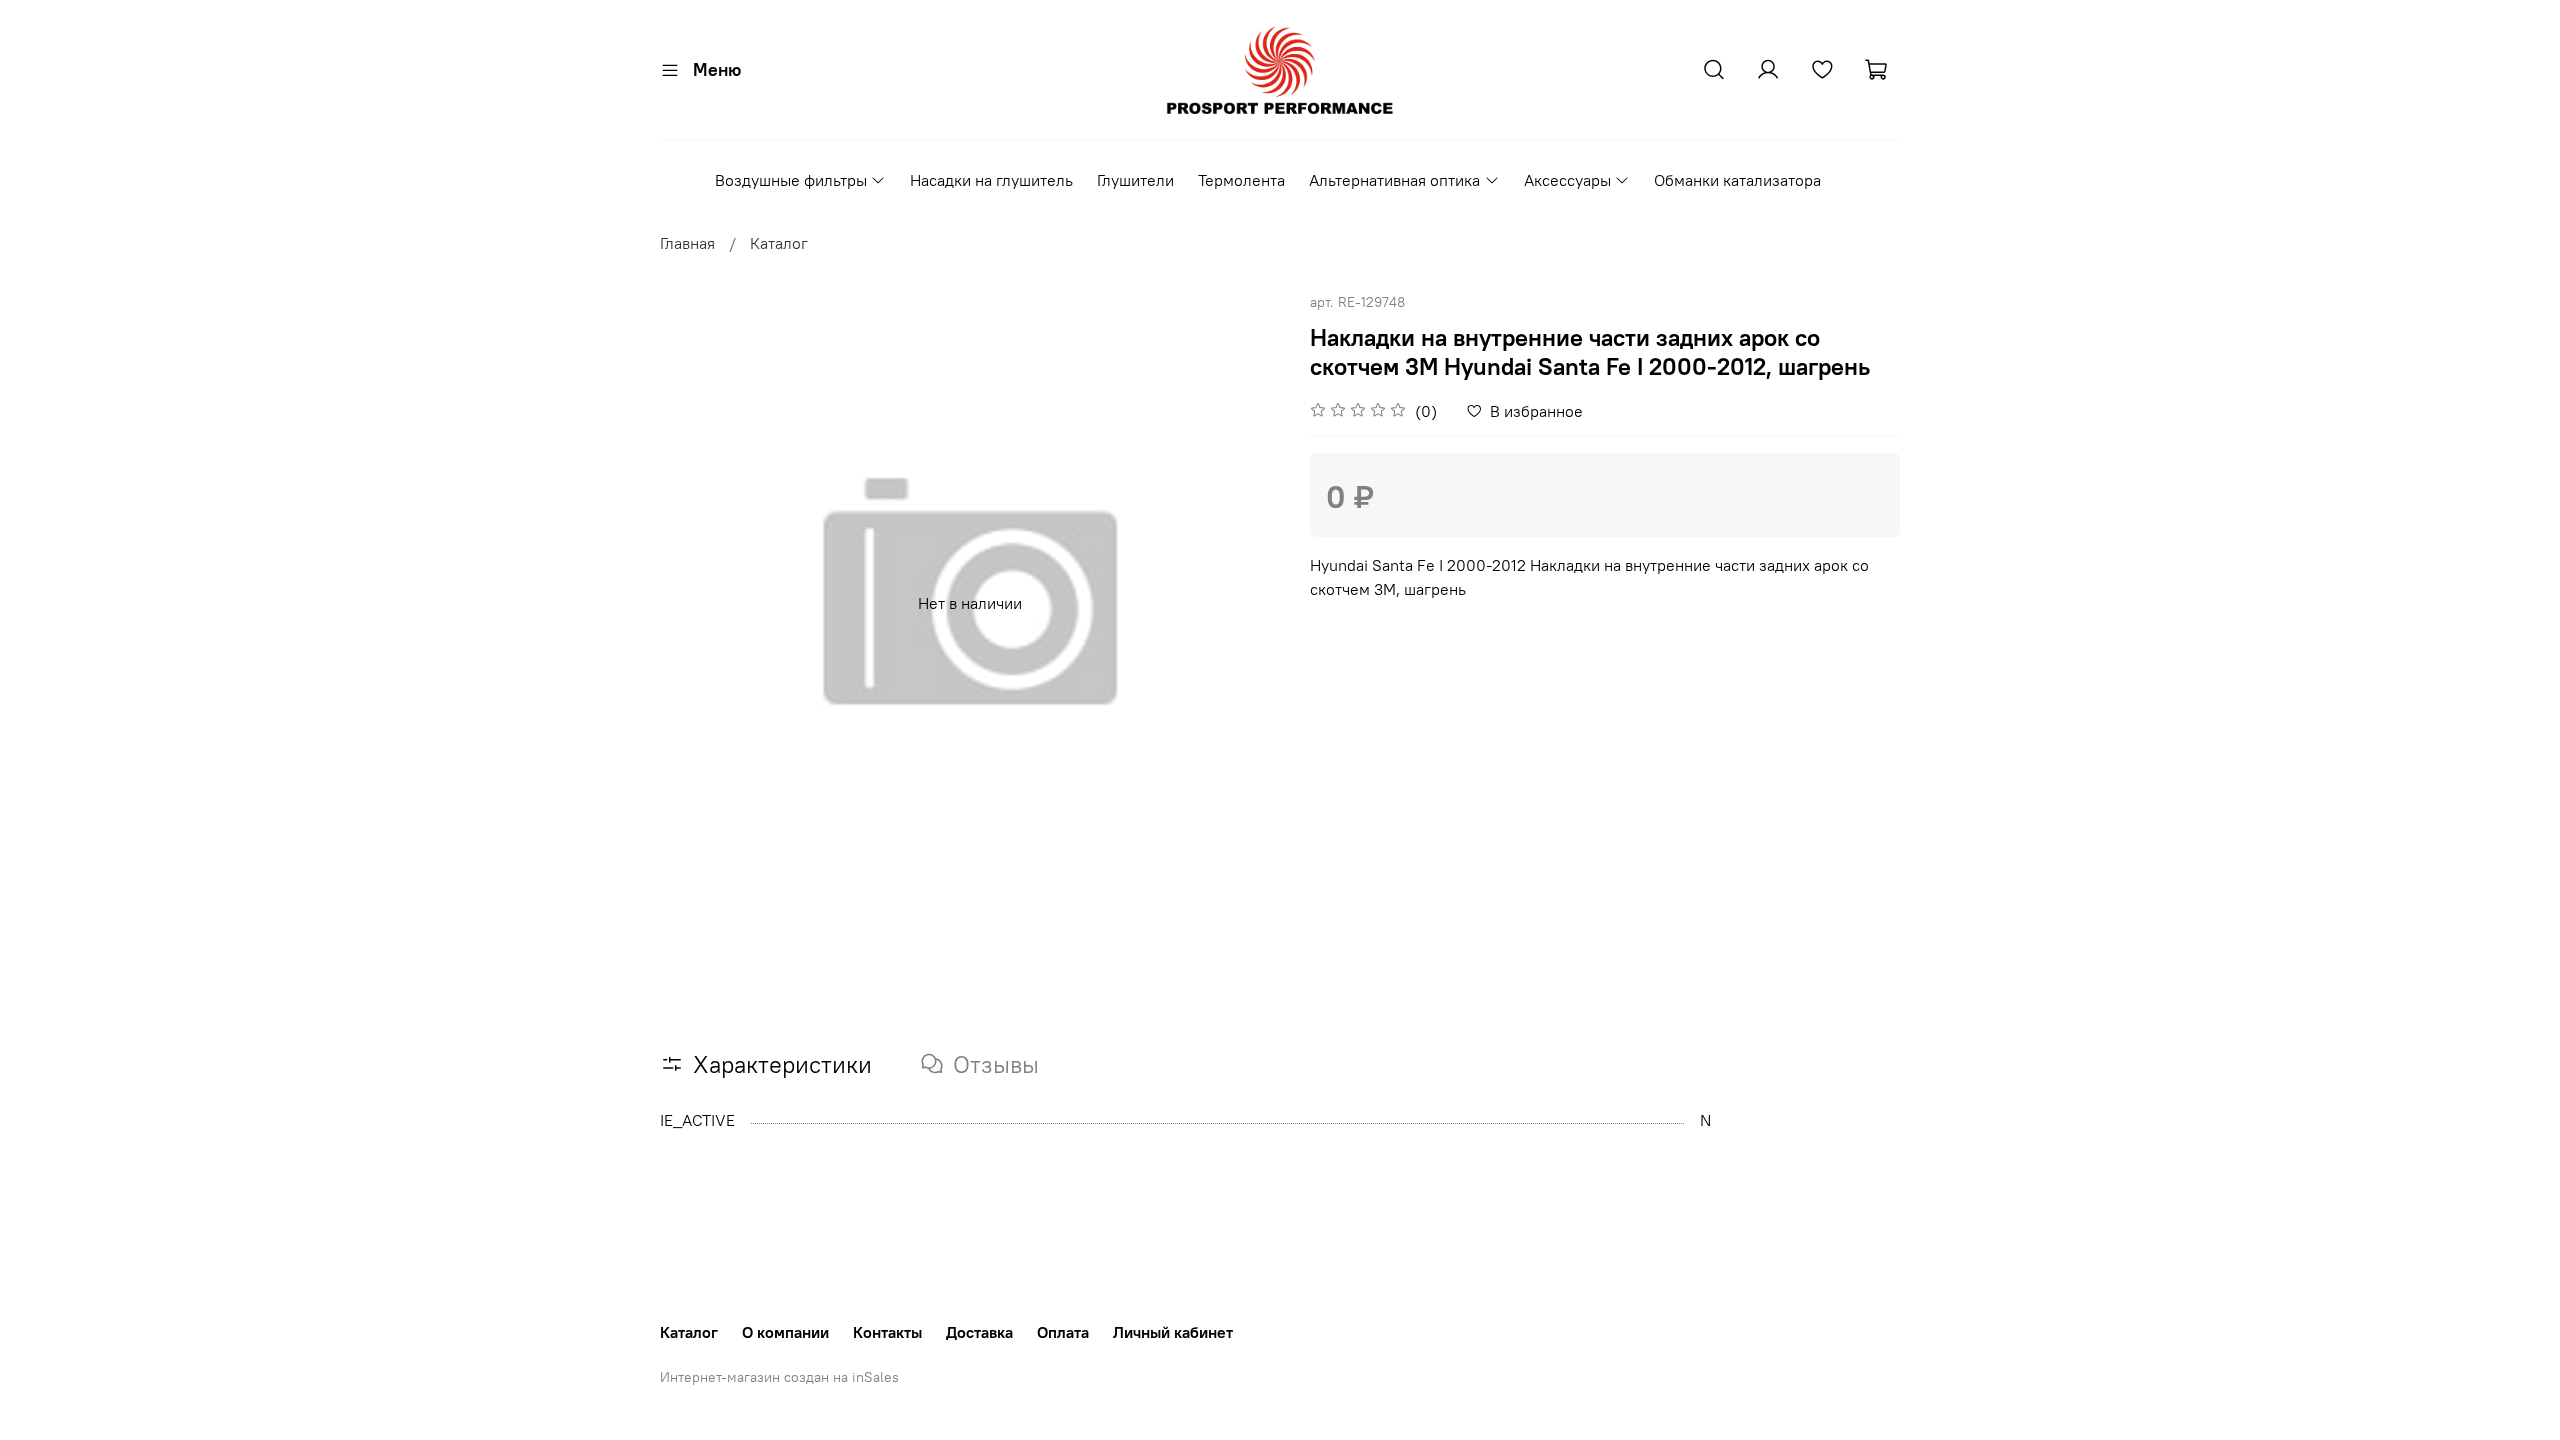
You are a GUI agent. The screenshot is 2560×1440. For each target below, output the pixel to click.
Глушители (1135, 180)
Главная (687, 243)
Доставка (979, 1332)
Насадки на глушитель (991, 180)
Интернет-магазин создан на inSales (779, 1377)
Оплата (1063, 1332)
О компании (785, 1332)
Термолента (1241, 180)
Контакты (887, 1332)
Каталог (779, 243)
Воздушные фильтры (791, 180)
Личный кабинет (1173, 1332)
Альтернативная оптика (1394, 180)
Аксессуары (1567, 180)
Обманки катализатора (1737, 180)
